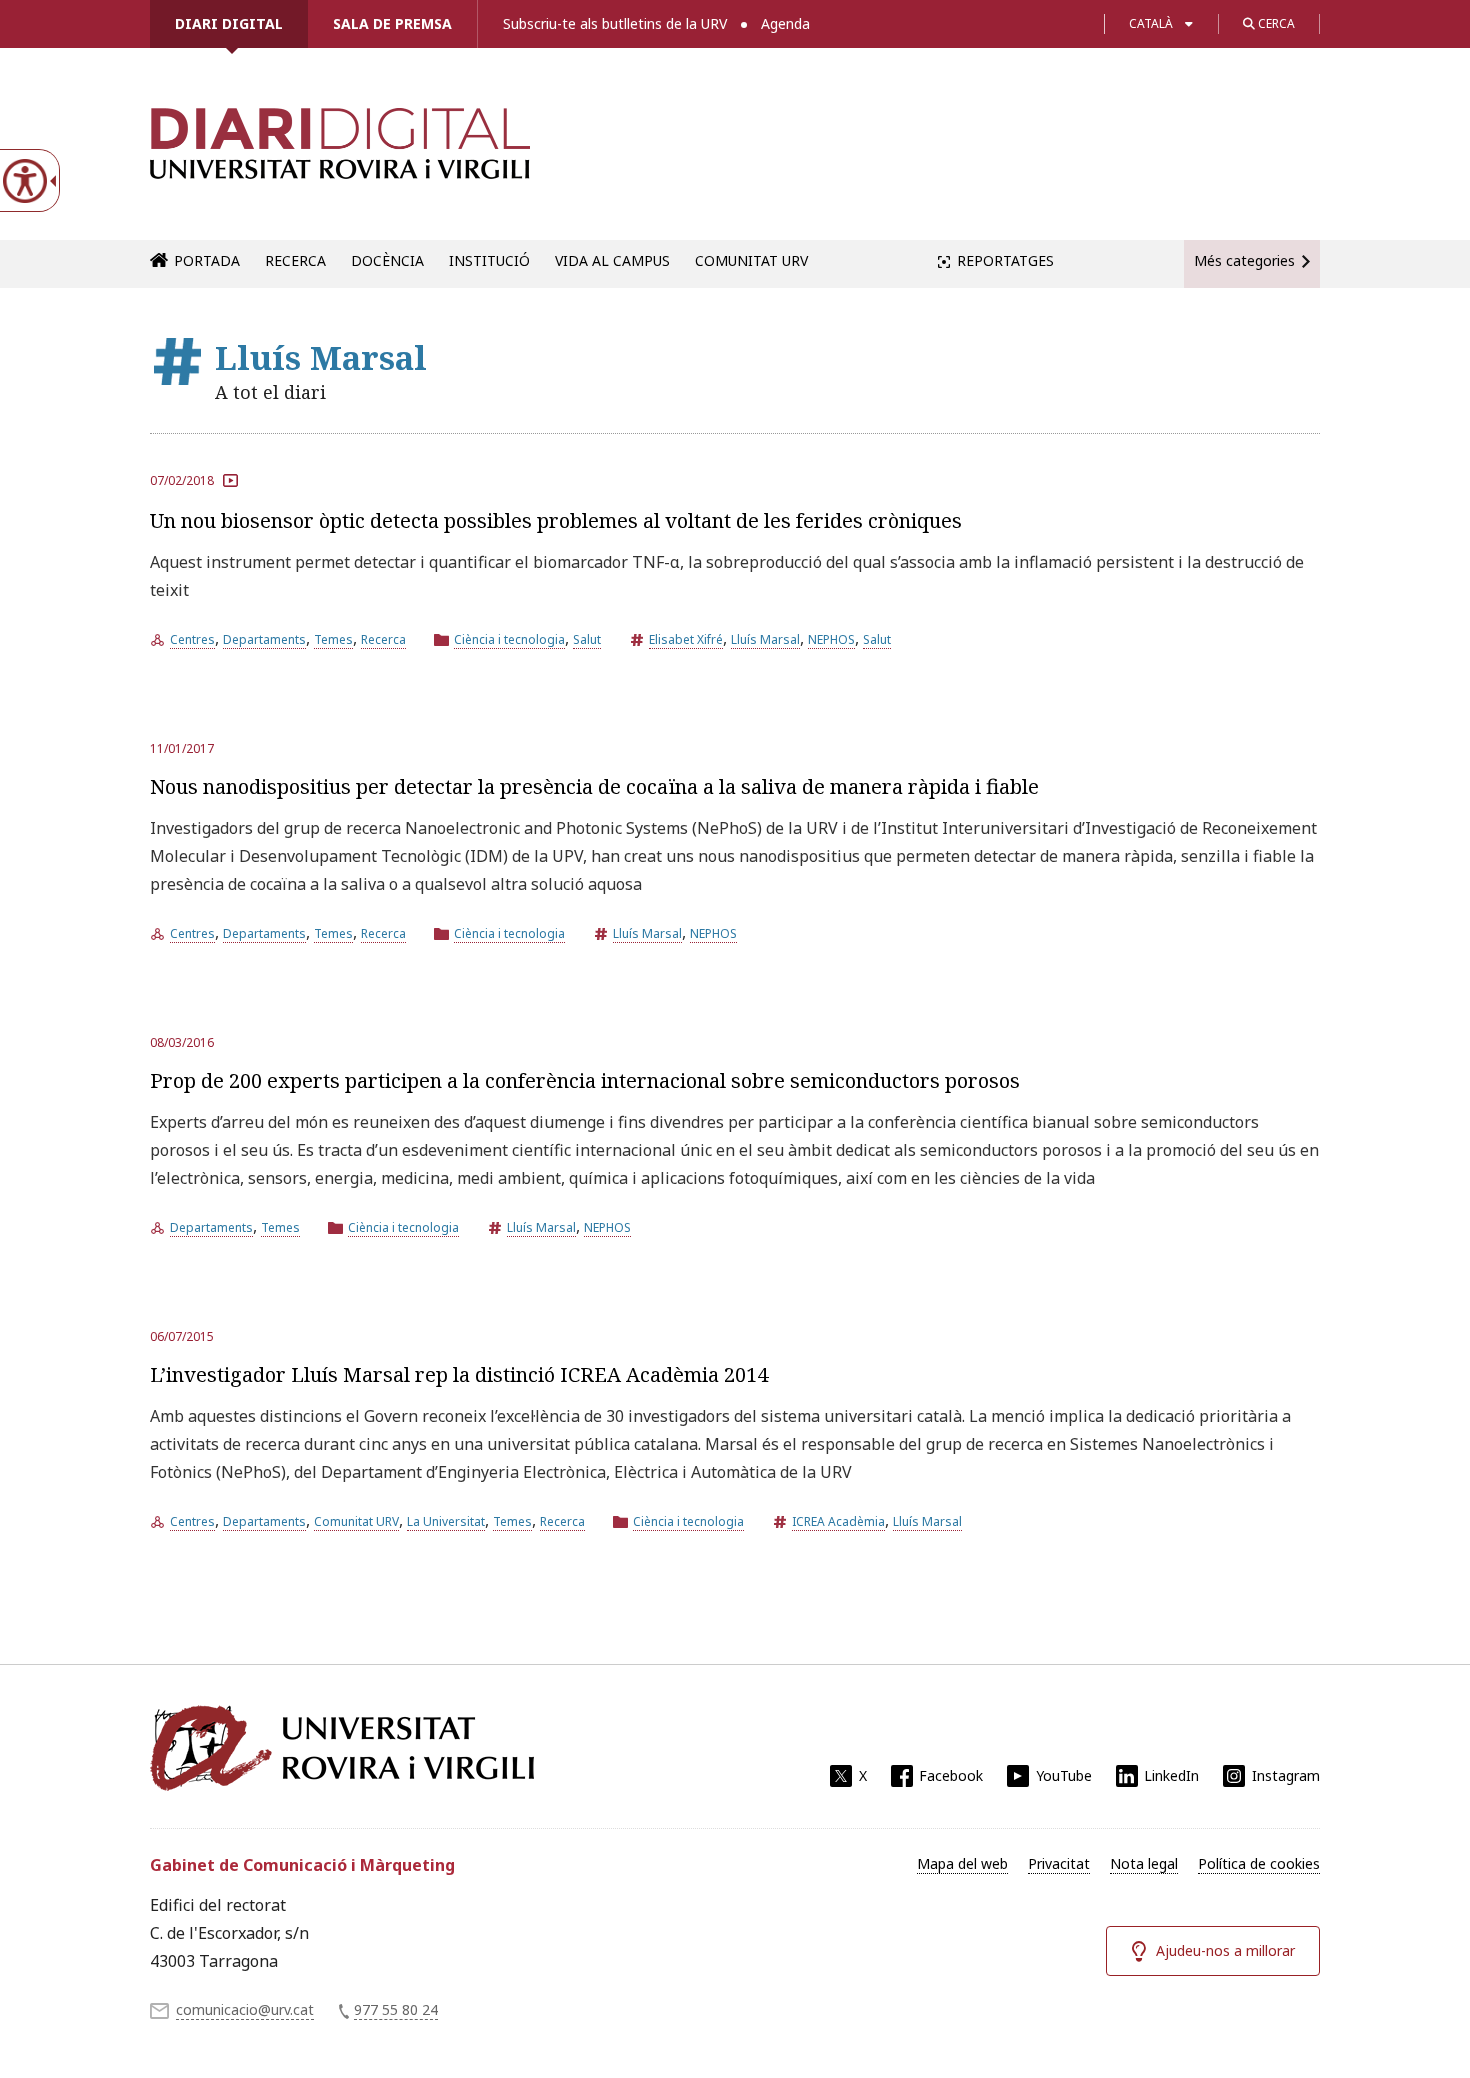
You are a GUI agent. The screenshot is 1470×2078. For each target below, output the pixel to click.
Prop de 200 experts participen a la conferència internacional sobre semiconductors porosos (585, 1080)
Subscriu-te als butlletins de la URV (615, 23)
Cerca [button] (1275, 23)
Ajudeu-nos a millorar (1225, 1950)
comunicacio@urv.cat (245, 2009)
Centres (192, 639)
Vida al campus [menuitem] (612, 260)
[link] (340, 154)
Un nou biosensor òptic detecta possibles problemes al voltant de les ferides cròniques (556, 520)
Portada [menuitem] (207, 260)
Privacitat (1059, 1863)
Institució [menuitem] (489, 260)
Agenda (785, 23)
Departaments (264, 639)
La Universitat (446, 1521)
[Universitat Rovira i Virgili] (342, 1748)
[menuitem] (962, 1864)
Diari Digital (229, 23)
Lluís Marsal (765, 639)
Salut (587, 639)
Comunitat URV (356, 1521)
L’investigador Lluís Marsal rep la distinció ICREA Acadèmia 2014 (459, 1374)
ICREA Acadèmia (838, 1521)
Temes (333, 639)
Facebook (951, 1775)
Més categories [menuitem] (1244, 260)
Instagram (1286, 1775)
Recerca (383, 639)
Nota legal (1144, 1863)
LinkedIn (1171, 1775)
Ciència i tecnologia (509, 639)
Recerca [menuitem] (295, 260)
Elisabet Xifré (686, 639)
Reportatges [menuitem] (1005, 260)
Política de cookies (1259, 1863)
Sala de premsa (392, 23)
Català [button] (1151, 23)
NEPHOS (831, 639)
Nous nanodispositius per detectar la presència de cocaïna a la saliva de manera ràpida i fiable (594, 786)
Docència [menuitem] (387, 260)
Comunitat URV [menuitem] (751, 260)
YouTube (1064, 1775)
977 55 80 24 (396, 2009)
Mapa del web (962, 1863)
